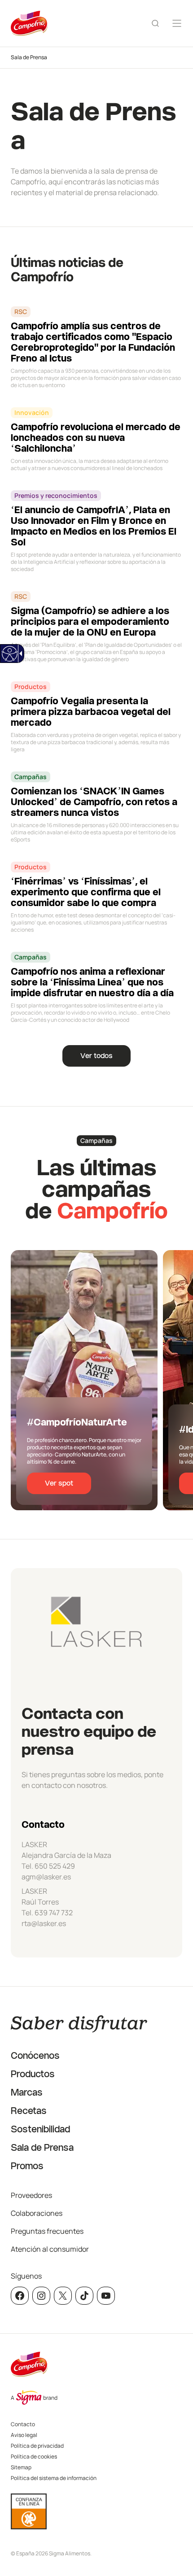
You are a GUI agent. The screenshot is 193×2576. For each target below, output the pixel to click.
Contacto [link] (23, 2424)
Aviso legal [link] (24, 2435)
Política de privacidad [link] (37, 2446)
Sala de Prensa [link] (29, 57)
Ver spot (59, 1483)
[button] (176, 2539)
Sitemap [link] (21, 2467)
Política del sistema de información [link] (54, 2478)
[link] (9, 654)
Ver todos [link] (96, 1056)
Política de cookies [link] (34, 2456)
